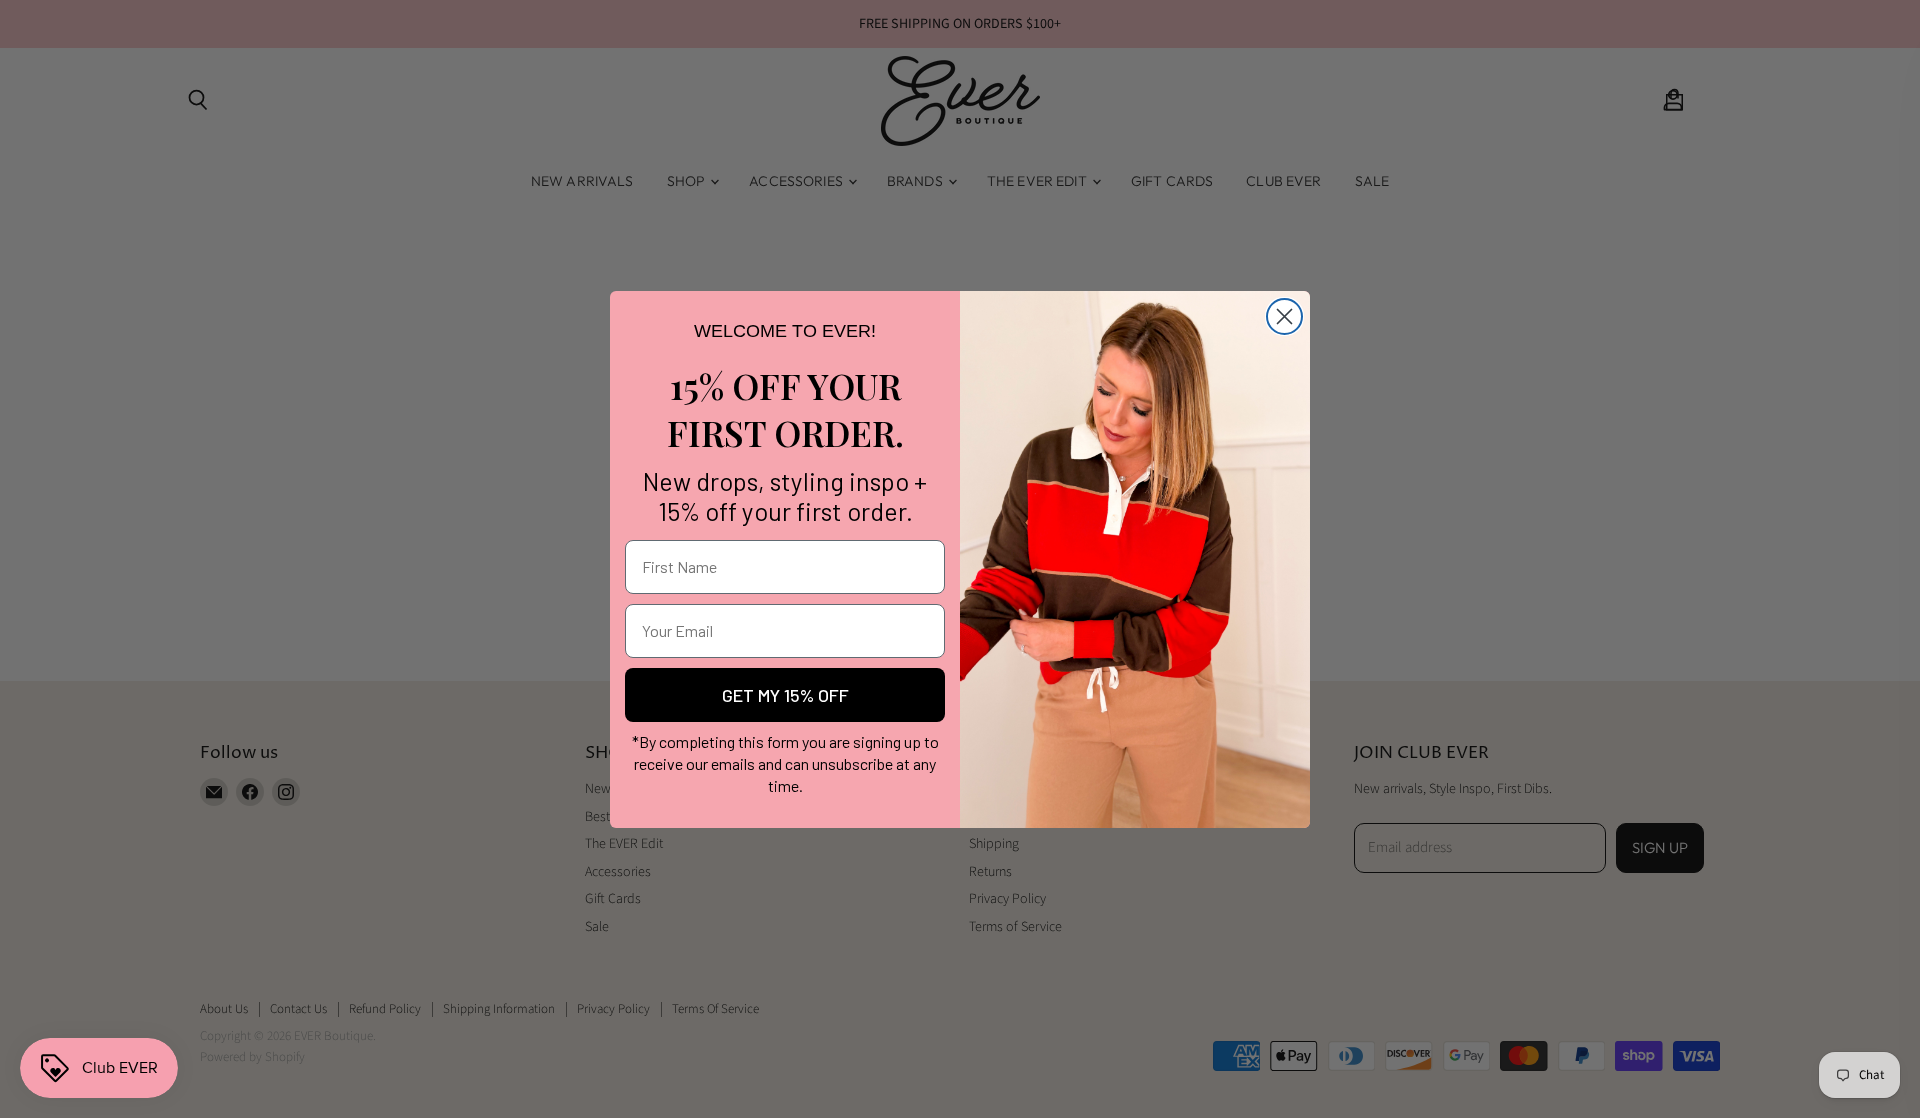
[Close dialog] (1284, 316)
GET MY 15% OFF (785, 695)
